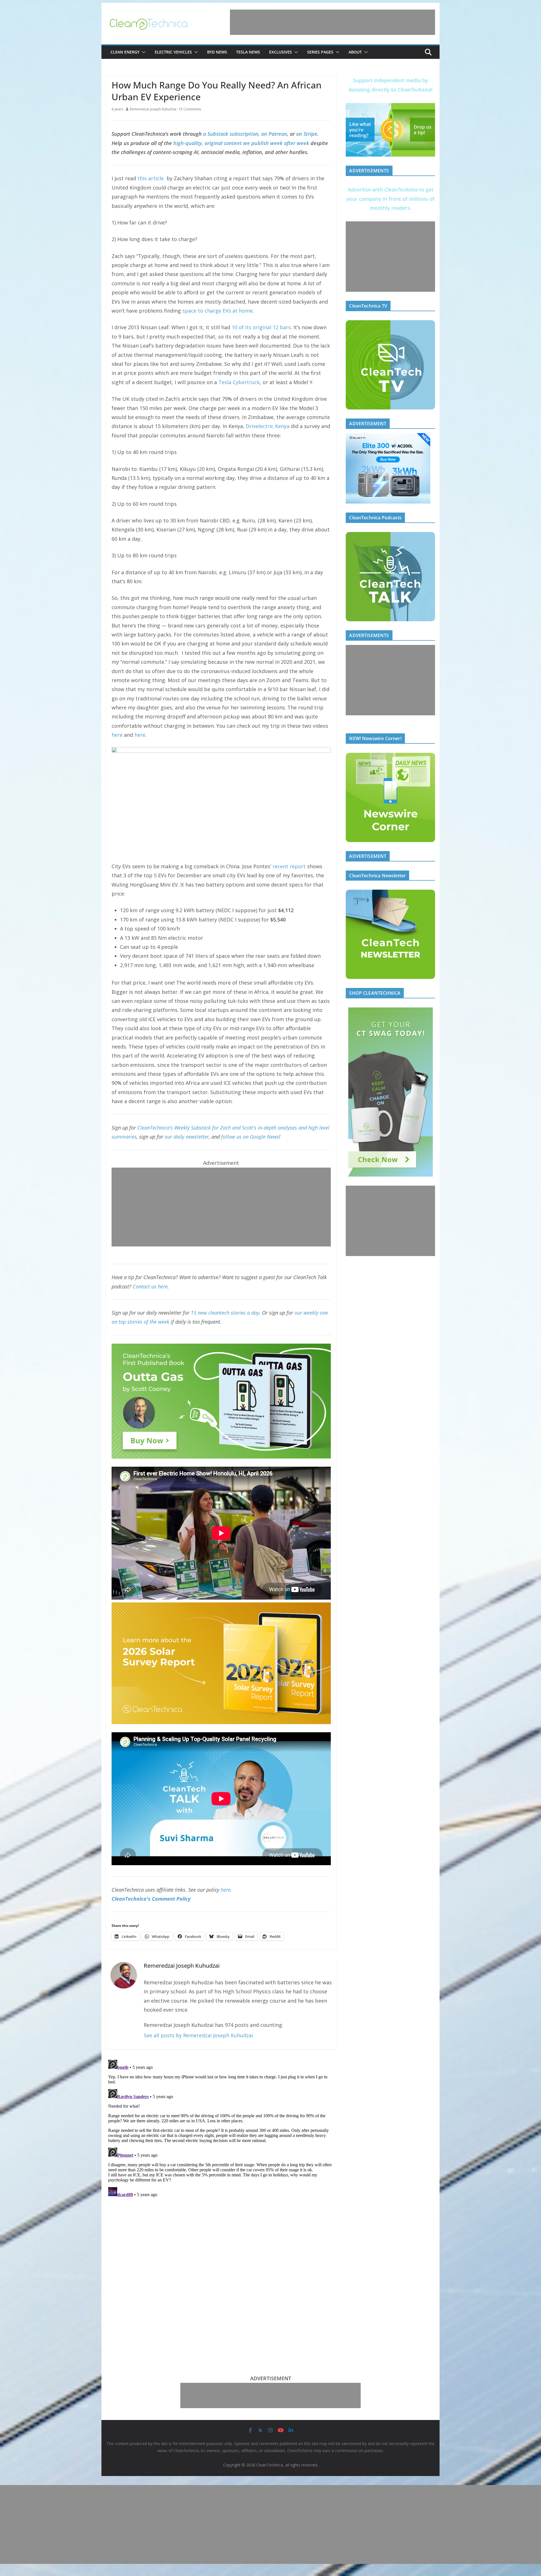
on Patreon (274, 134)
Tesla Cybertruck (239, 382)
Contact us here (150, 1286)
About (355, 52)
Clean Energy (125, 52)
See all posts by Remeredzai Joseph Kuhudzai (198, 2035)
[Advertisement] (332, 22)
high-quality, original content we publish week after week (241, 143)
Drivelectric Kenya (268, 426)
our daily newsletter (187, 1137)
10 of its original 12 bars (261, 327)
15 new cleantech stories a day (225, 1313)
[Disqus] (221, 2128)
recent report (289, 866)
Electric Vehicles (173, 52)
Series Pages (320, 52)
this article (151, 178)
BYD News (217, 52)
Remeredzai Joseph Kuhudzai (153, 109)
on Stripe (307, 134)
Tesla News (248, 52)
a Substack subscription (231, 134)
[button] (143, 52)
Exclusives (281, 52)
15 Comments (190, 109)
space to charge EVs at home (218, 311)
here (117, 735)
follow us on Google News (250, 1137)
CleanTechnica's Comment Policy (151, 1899)
